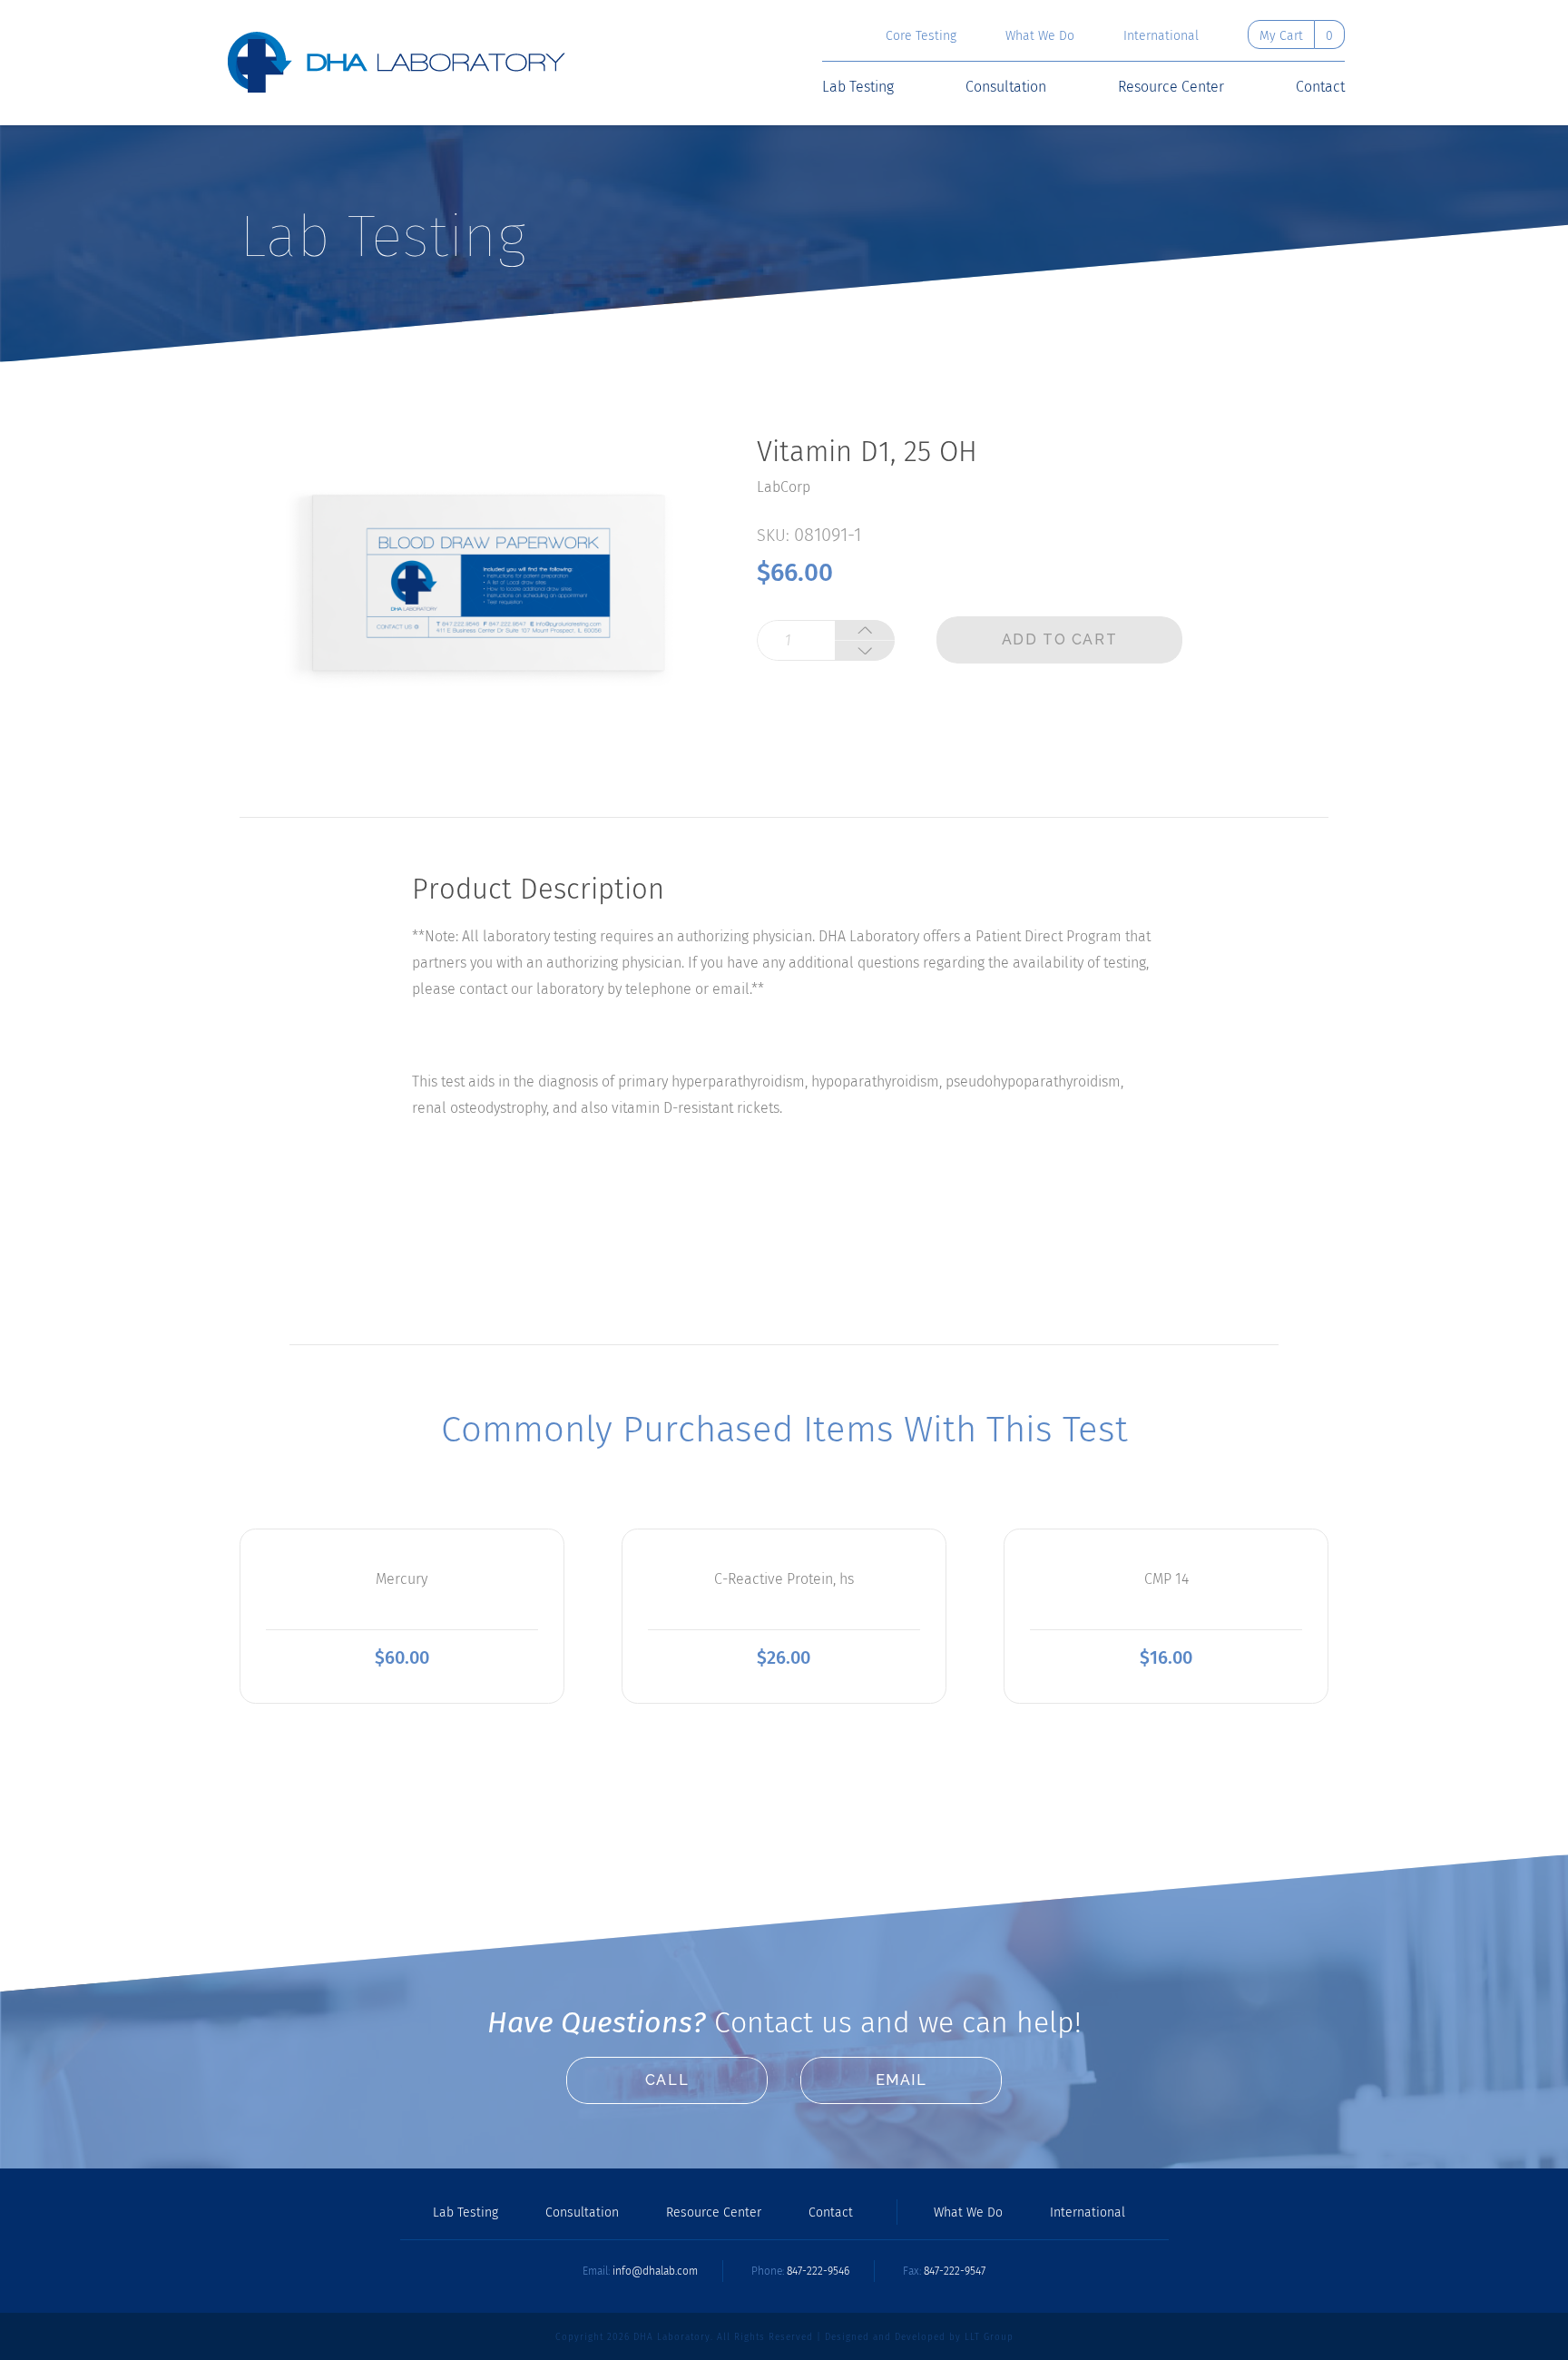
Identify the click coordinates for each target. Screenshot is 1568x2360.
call (667, 2080)
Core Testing (921, 36)
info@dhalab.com (655, 2271)
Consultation (1006, 87)
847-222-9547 (955, 2271)
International (1161, 36)
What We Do (1040, 36)
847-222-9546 (818, 2271)
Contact (1320, 87)
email (902, 2080)
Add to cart (1060, 639)
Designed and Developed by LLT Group (919, 2337)
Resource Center (1171, 87)
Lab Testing (858, 87)
